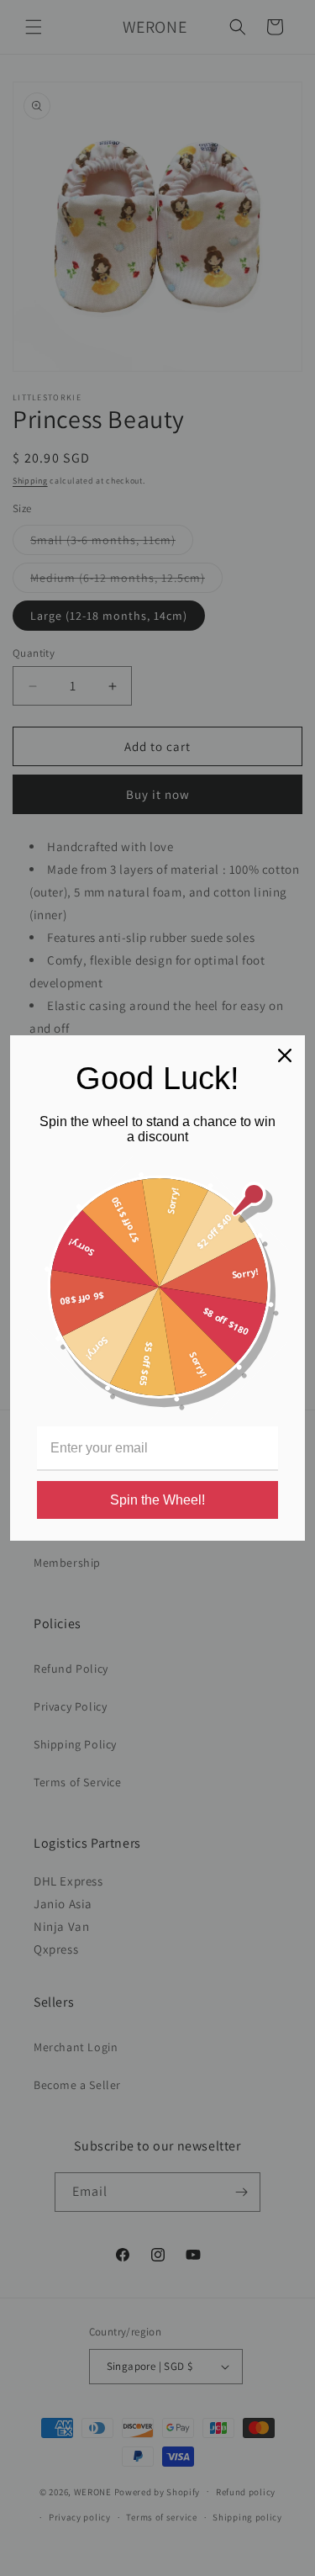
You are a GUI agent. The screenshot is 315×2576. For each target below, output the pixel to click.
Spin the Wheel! (157, 1500)
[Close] (285, 1055)
